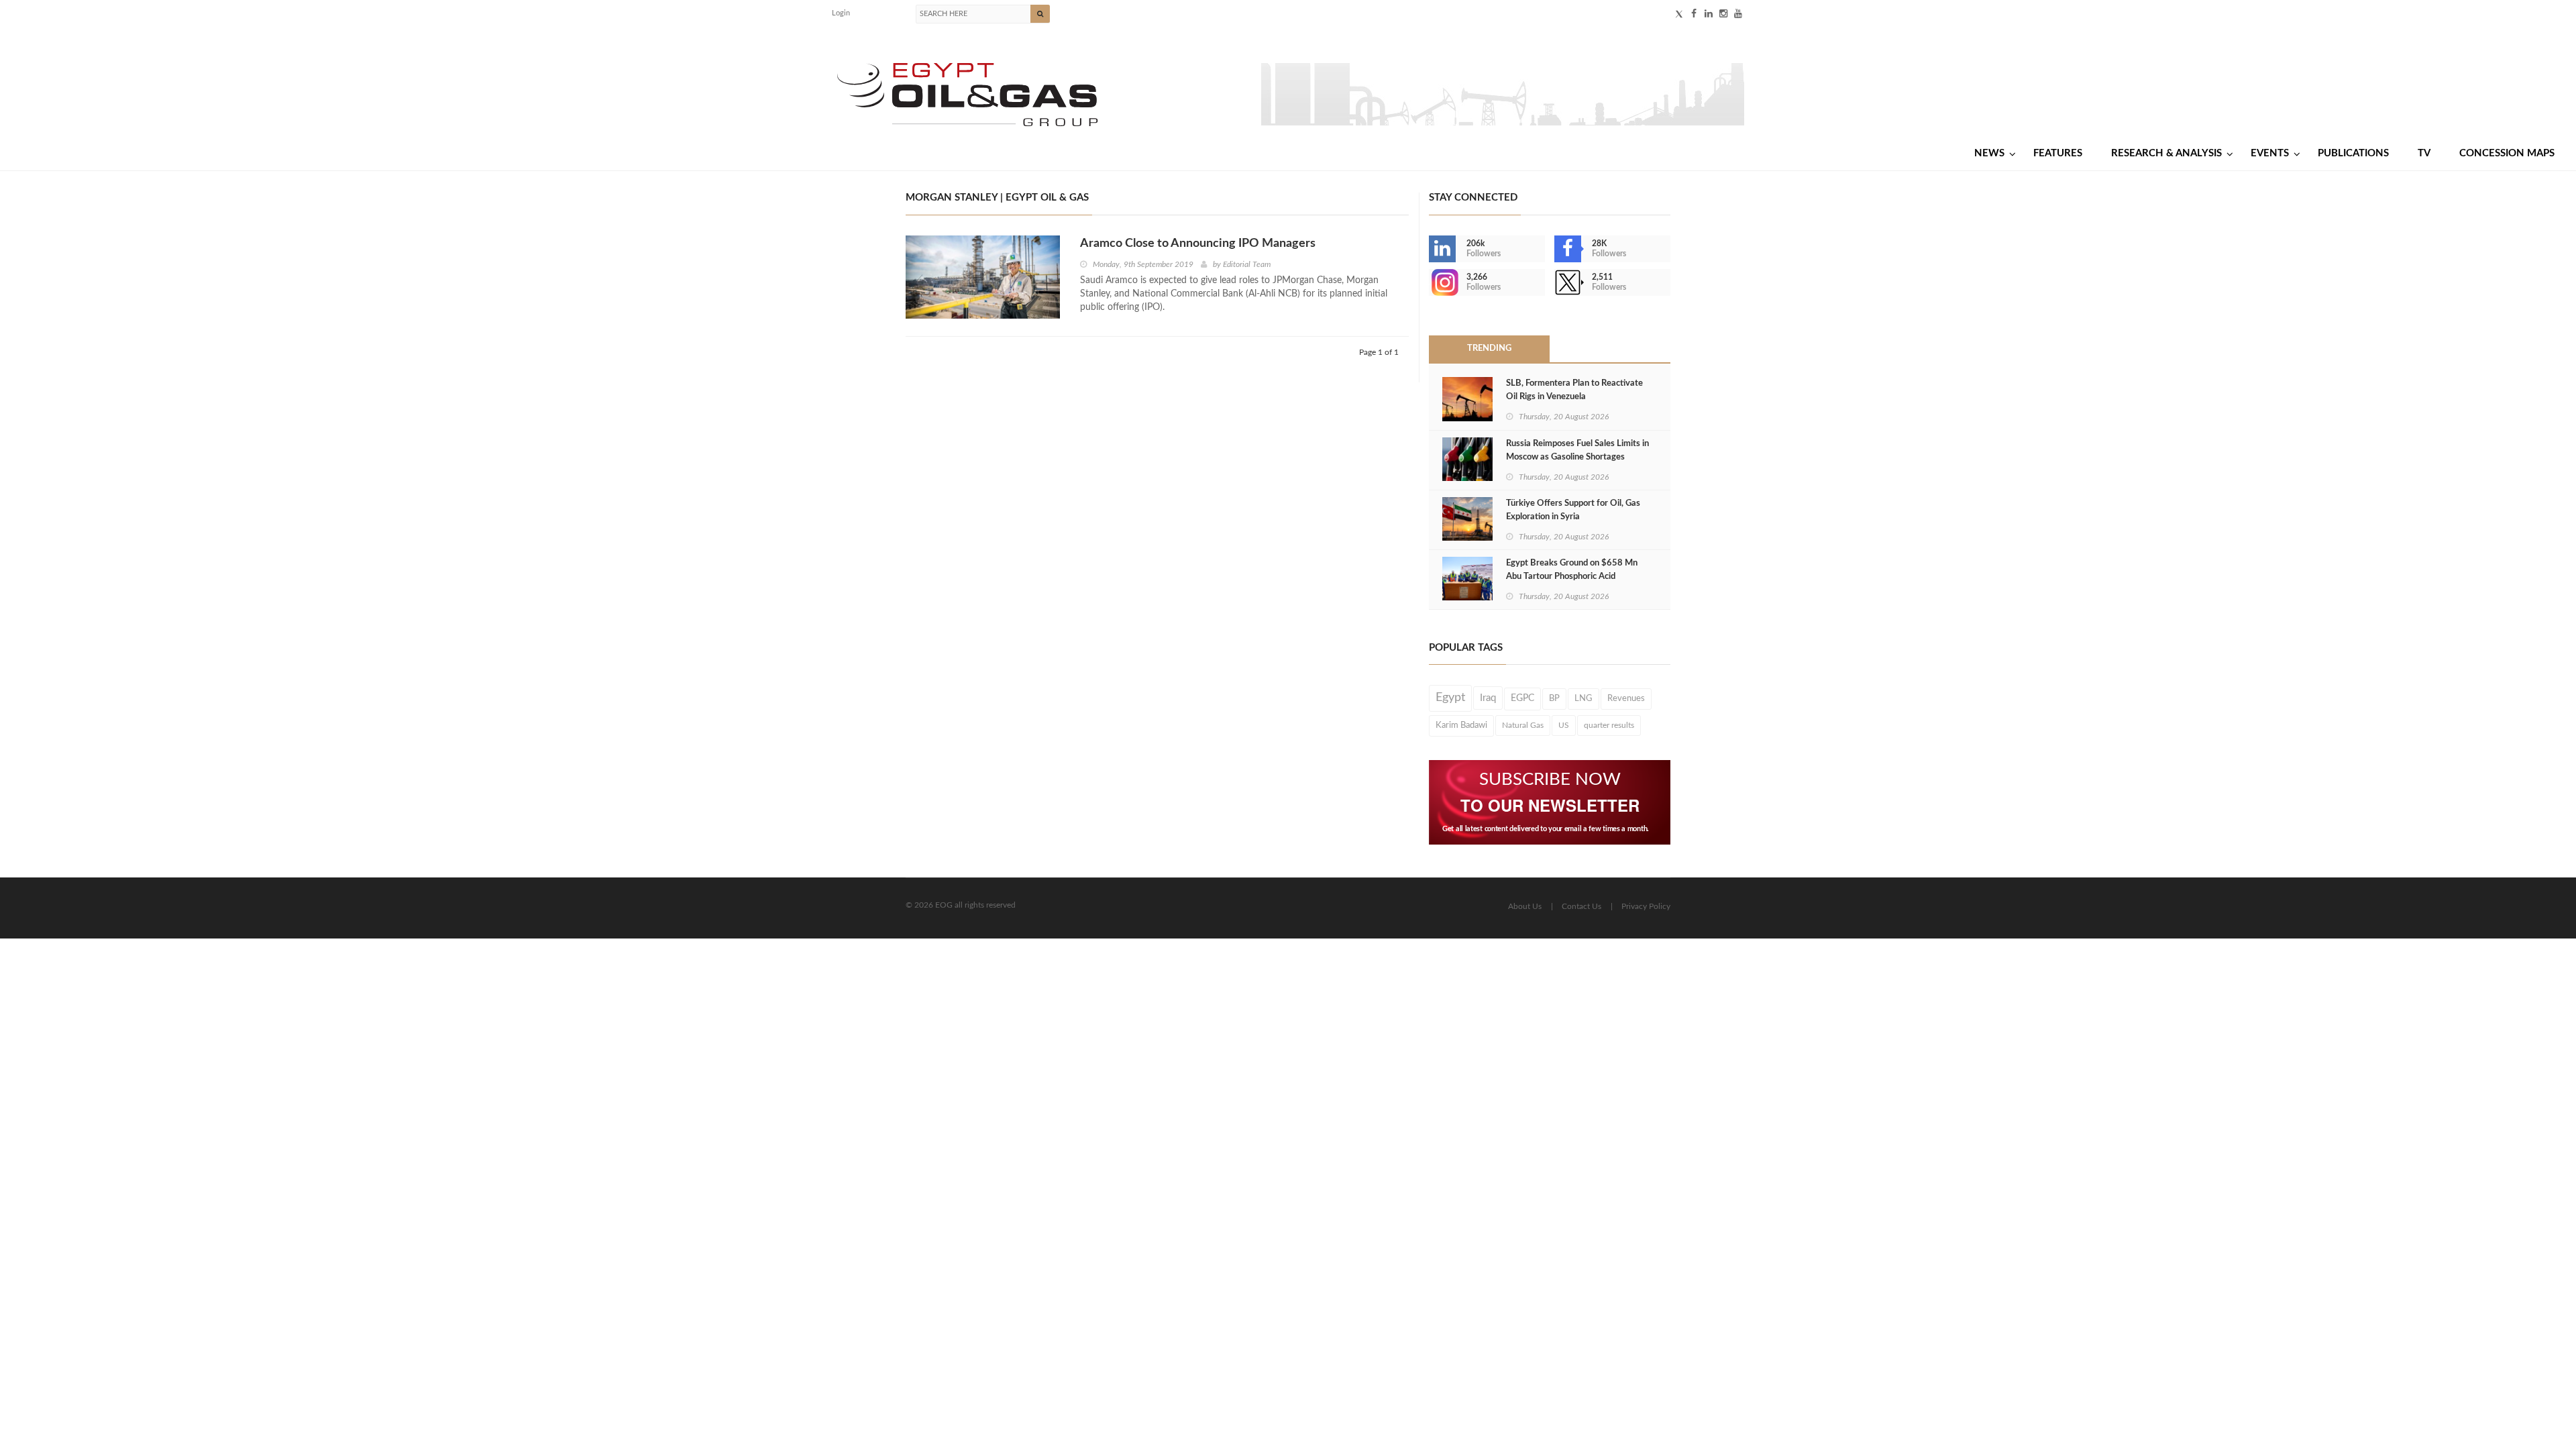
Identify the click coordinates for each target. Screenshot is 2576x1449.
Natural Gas (1523, 725)
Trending (1489, 348)
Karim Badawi (1461, 725)
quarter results (1609, 725)
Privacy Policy (1646, 906)
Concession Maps (2507, 153)
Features (2058, 153)
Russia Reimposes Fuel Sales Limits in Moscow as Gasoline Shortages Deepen (1577, 457)
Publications (2353, 153)
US (1564, 725)
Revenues (1626, 698)
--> (1430, 282)
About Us (1525, 906)
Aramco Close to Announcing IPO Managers (1198, 244)
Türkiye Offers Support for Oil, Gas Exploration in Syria (1573, 510)
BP (1554, 698)
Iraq (1488, 698)
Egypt (1450, 698)
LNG (1584, 698)
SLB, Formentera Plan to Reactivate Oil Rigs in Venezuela (1574, 390)
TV (2424, 153)
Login (841, 13)
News (1989, 153)
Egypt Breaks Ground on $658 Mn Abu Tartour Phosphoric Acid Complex (1572, 577)
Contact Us (1581, 906)
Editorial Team (1247, 264)
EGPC (1522, 698)
